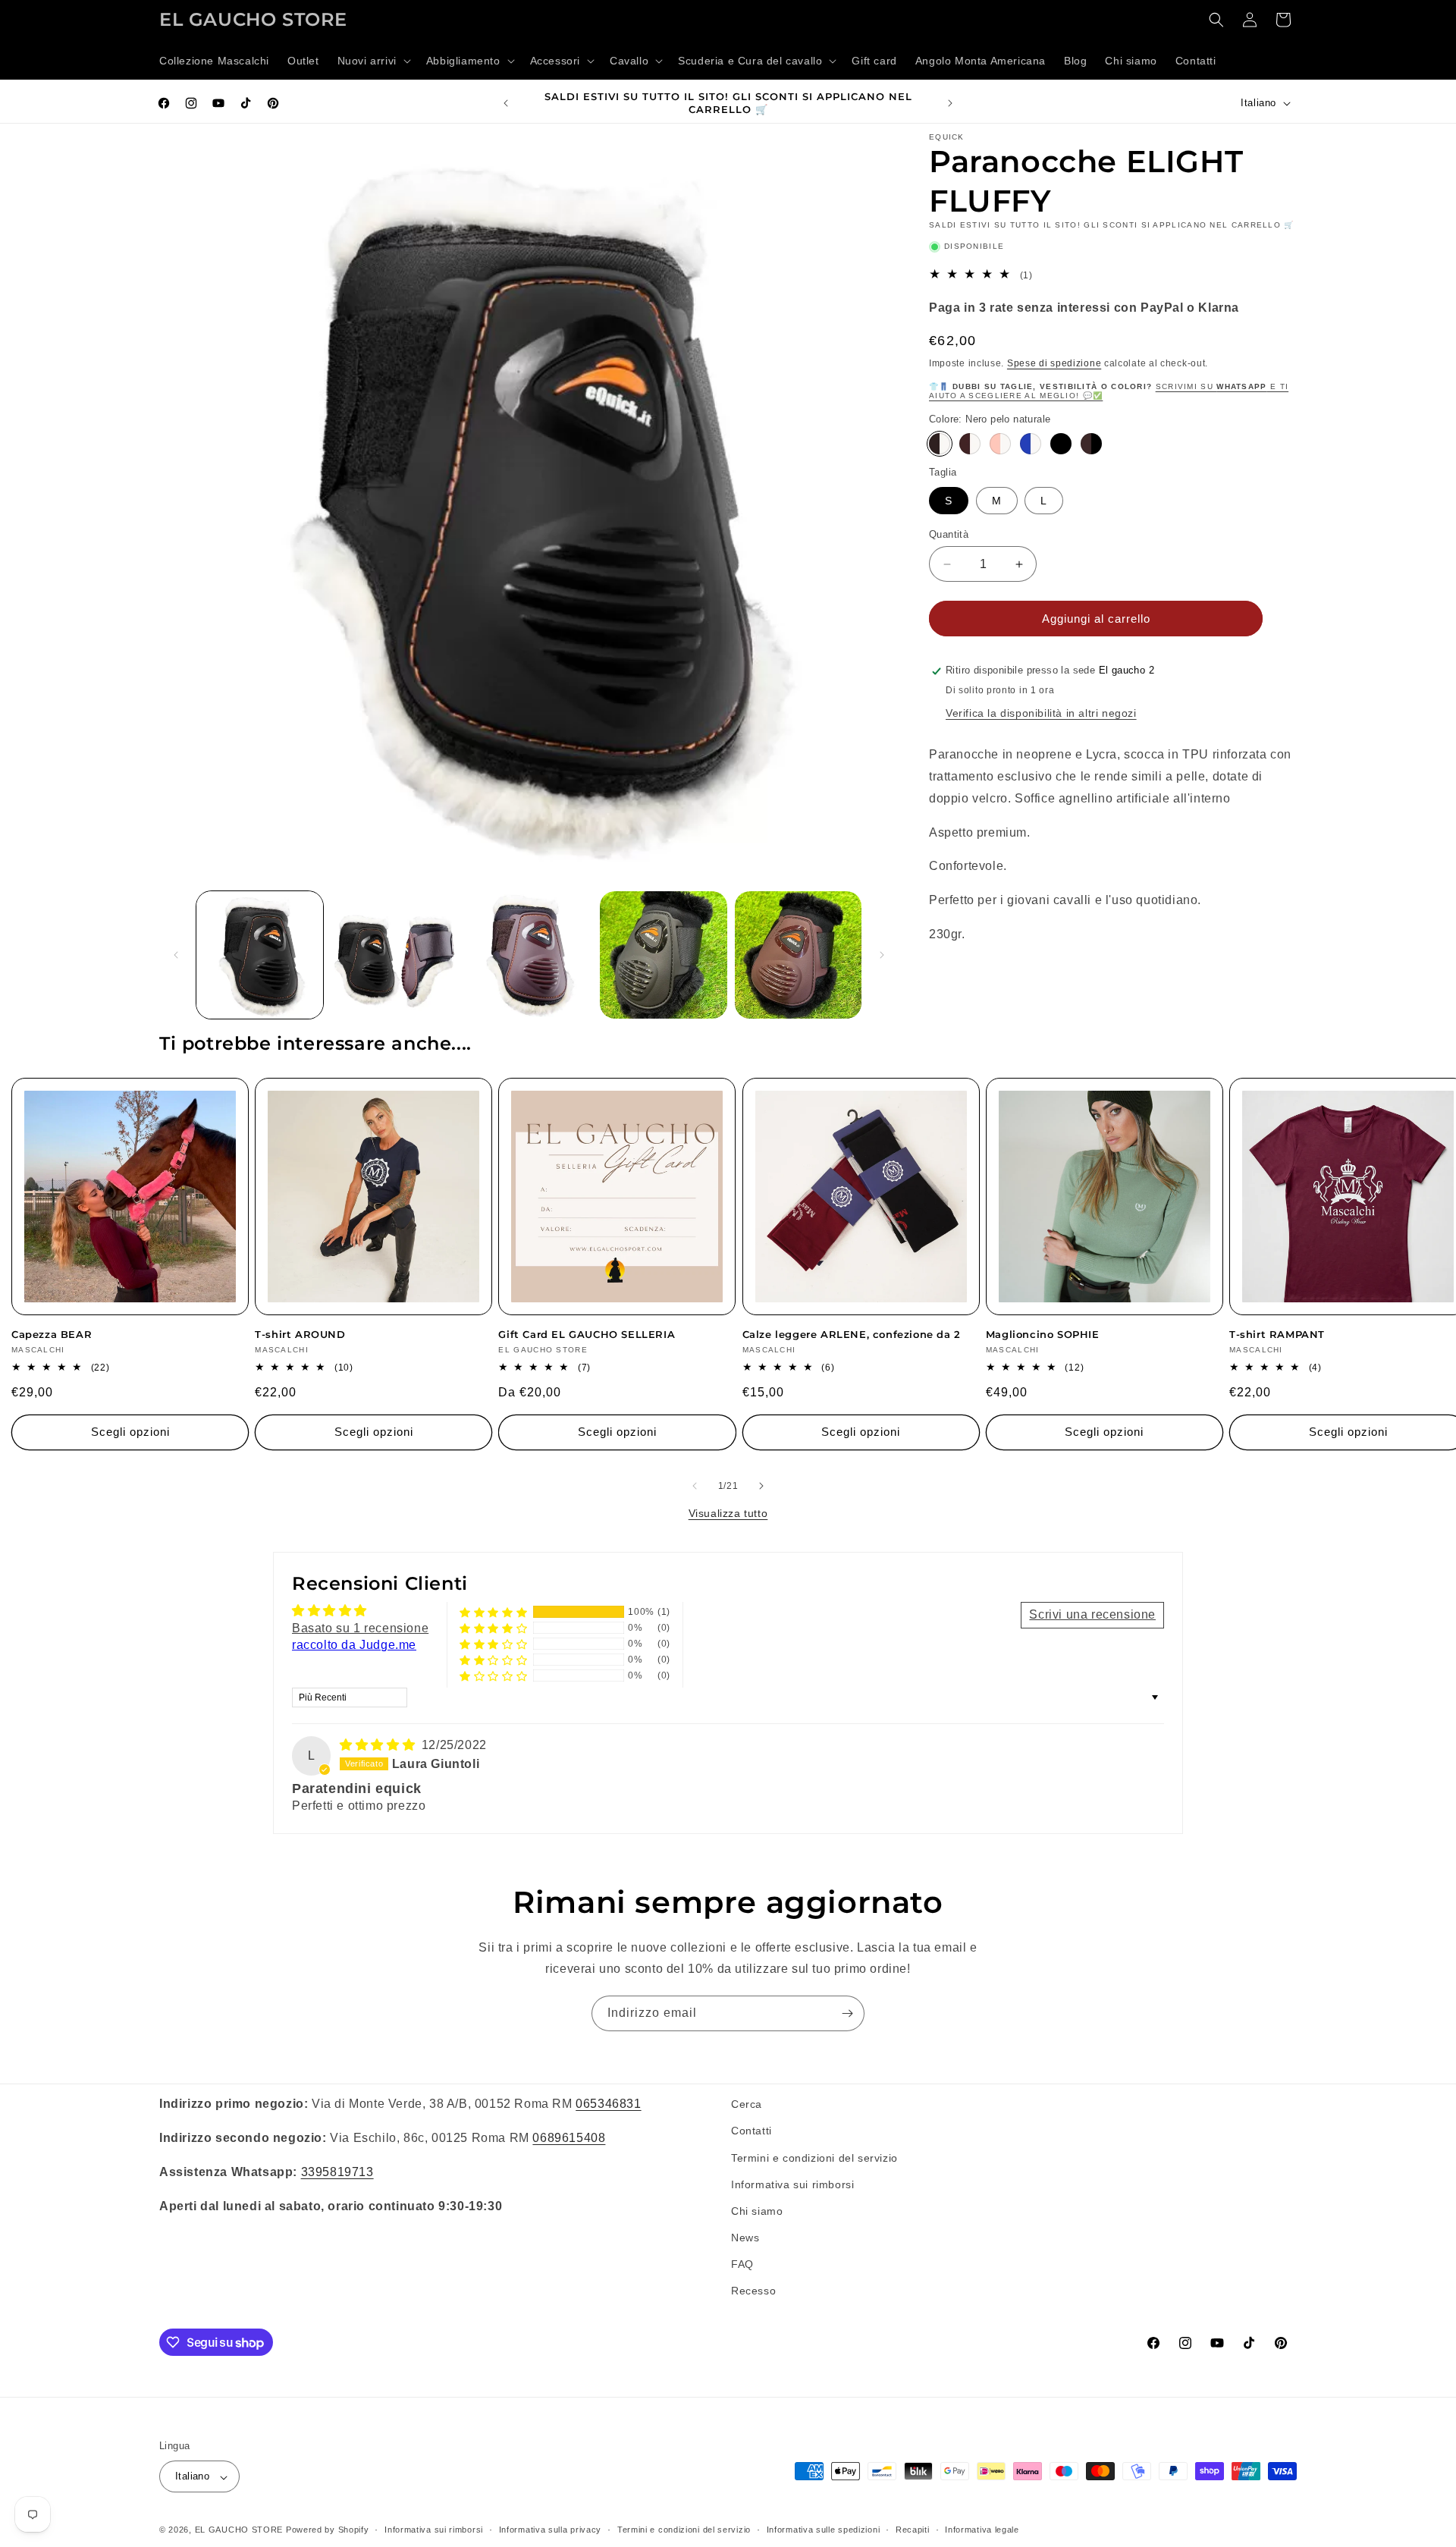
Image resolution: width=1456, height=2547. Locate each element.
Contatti (752, 2131)
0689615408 (569, 2137)
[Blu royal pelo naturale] (1031, 444)
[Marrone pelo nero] (1091, 444)
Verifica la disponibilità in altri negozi (1041, 714)
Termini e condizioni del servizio (814, 2157)
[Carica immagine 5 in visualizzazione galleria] (798, 955)
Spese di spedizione (1054, 363)
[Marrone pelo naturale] (970, 444)
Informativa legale (982, 2530)
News (745, 2238)
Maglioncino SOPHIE (1043, 1334)
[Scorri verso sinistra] (176, 955)
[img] (379, 1745)
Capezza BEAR (52, 1334)
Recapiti (913, 2530)
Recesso (753, 2291)
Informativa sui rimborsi (792, 2184)
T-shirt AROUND (300, 1334)
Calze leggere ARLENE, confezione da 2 (852, 1334)
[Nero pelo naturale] (940, 444)
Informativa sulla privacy (551, 2530)
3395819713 (337, 2171)
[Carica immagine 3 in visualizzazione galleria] (529, 955)
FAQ (742, 2264)
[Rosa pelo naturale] (1000, 444)
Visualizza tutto (728, 1513)
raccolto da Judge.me (354, 1645)
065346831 (608, 2104)
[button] (373, 61)
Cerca (747, 2104)
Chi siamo (757, 2210)
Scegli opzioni (130, 1432)
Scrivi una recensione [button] (1092, 1614)
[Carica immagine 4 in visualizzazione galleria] (663, 955)
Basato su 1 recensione (360, 1628)
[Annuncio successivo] (950, 103)
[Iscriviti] (847, 2013)
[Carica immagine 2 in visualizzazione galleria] (394, 955)
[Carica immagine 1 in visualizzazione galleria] (260, 955)
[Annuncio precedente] (506, 103)
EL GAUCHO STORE (239, 2530)
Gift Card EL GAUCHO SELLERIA (587, 1334)
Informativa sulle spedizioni (824, 2530)
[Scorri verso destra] (882, 955)
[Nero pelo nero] (1061, 444)
